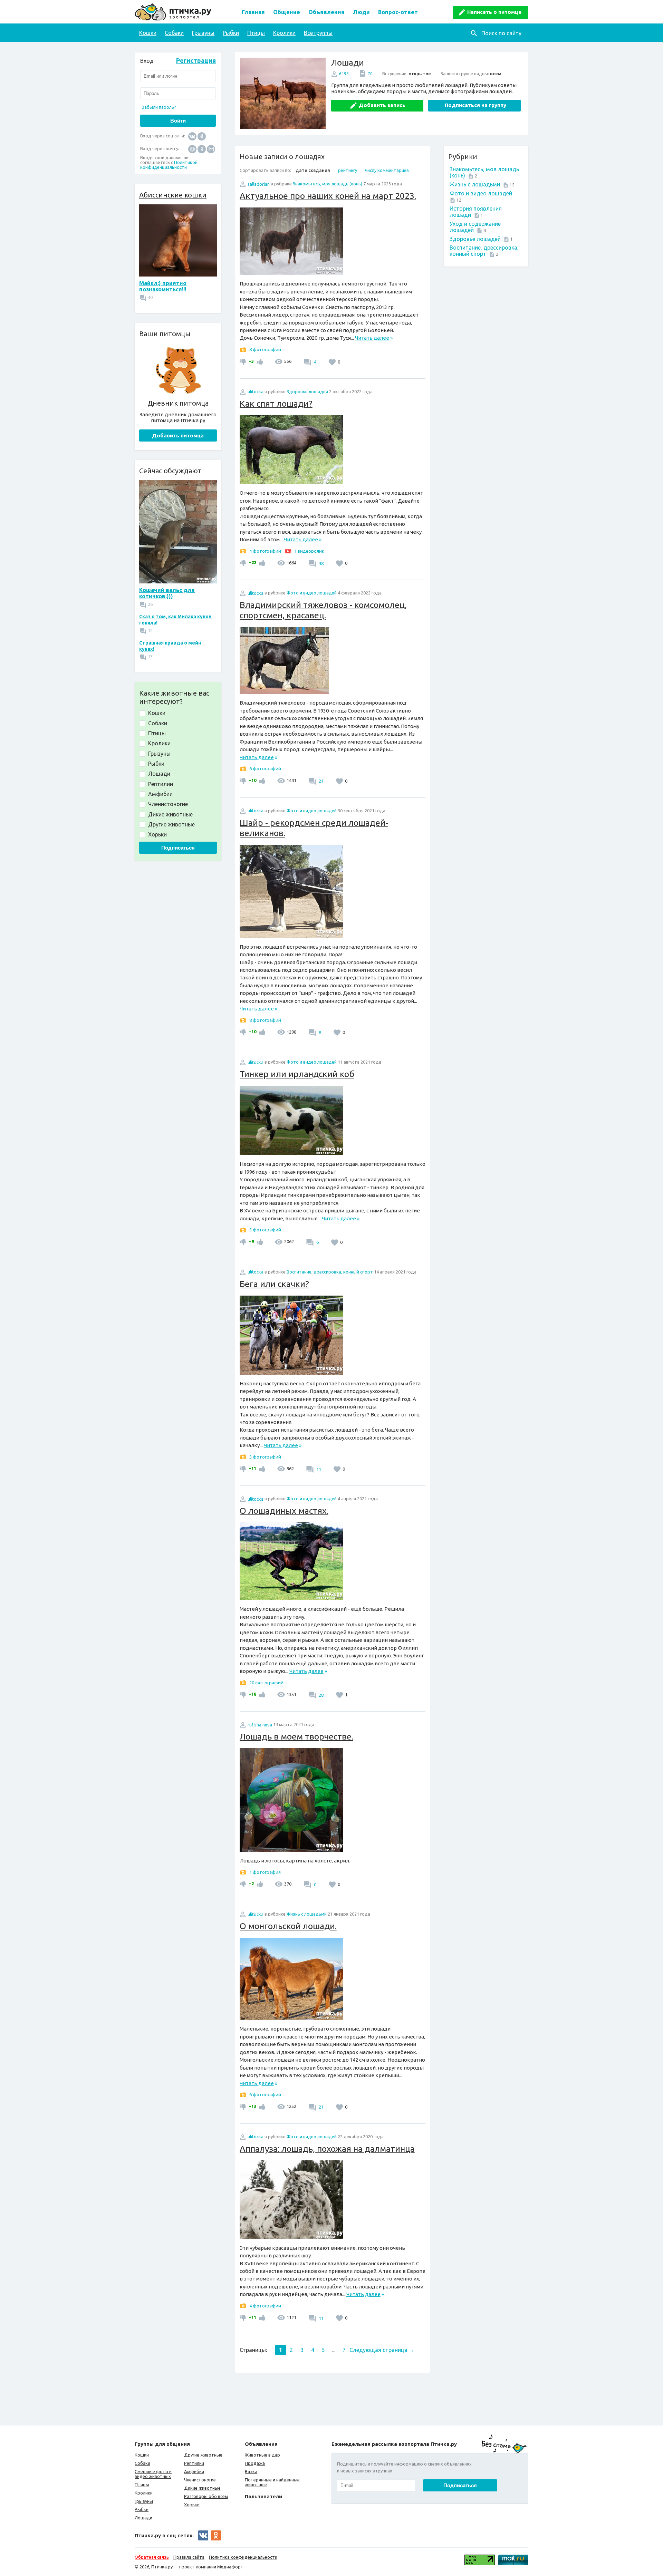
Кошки (148, 33)
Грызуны (203, 33)
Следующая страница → (382, 2350)
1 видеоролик (309, 551)
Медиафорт (230, 2567)
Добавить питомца (178, 435)
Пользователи (263, 2496)
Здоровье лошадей (475, 239)
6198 (344, 74)
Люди (361, 12)
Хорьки (192, 2505)
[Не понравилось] (244, 361)
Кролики (284, 33)
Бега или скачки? (274, 1284)
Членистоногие (200, 2480)
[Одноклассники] (202, 136)
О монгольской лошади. (288, 1926)
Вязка (251, 2471)
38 (321, 563)
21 (321, 781)
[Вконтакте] (192, 136)
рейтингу (348, 170)
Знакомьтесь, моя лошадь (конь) (328, 184)
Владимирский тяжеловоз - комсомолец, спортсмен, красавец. (323, 610)
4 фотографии (265, 551)
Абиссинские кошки (173, 195)
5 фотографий (265, 1230)
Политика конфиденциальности (243, 2557)
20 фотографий (266, 1683)
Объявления (326, 12)
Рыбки (231, 33)
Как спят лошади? (276, 404)
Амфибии (194, 2471)
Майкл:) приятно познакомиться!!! (163, 286)
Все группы (318, 33)
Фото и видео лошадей (481, 193)
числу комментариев (387, 170)
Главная (253, 12)
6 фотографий (265, 768)
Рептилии (194, 2463)
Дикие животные (202, 2488)
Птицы (256, 33)
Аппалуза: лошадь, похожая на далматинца (327, 2149)
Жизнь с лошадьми (475, 184)
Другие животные (203, 2455)
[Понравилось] (259, 361)
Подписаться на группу (475, 105)
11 (318, 1469)
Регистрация (196, 60)
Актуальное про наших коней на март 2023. (328, 196)
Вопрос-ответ (398, 12)
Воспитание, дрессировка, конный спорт (484, 251)
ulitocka (256, 391)
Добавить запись (382, 105)
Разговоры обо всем (206, 2496)
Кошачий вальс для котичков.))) (167, 593)
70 (370, 74)
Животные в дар (262, 2455)
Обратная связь (152, 2557)
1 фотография (265, 1872)
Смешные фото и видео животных (153, 2474)
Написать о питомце (494, 12)
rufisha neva (260, 1725)
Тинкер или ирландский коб (297, 1074)
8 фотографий (265, 349)
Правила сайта (189, 2557)
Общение (287, 12)
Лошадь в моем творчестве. (296, 1736)
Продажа (255, 2463)
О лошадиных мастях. (284, 1511)
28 (321, 1695)
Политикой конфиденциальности (169, 165)
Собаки (174, 33)
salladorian (259, 184)
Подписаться (178, 848)
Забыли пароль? (159, 107)
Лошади (143, 2518)
